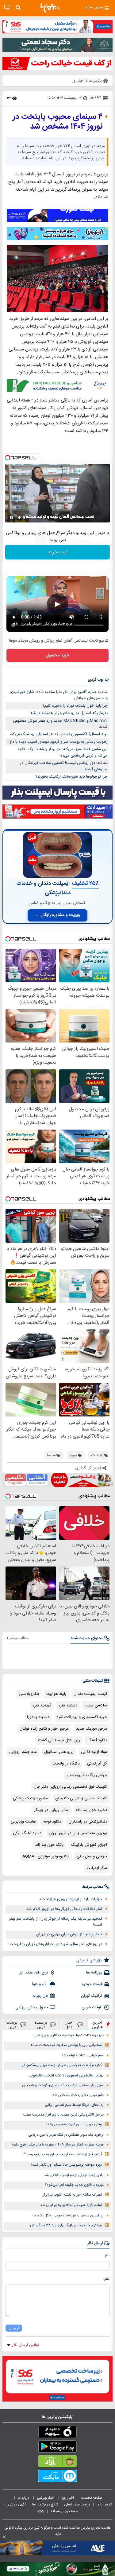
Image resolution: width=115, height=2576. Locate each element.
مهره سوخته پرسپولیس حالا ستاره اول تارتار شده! (67, 2165)
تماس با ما (105, 2505)
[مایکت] (57, 2477)
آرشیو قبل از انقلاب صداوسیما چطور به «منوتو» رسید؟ (63, 2155)
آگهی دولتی (17, 2505)
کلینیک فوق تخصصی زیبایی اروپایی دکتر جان (70, 1787)
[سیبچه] (57, 2433)
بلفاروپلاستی (29, 1694)
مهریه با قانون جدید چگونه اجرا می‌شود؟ (74, 2185)
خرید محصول (57, 655)
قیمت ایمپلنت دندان (90, 1694)
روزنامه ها (94, 1973)
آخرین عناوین (98, 2025)
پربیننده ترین (41, 2025)
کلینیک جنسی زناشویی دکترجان (81, 1798)
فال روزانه (40, 1996)
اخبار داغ (70, 2025)
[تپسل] (8, 458)
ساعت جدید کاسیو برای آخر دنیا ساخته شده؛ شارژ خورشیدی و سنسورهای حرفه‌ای (59, 695)
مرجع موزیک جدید (92, 1729)
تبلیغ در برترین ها (45, 2505)
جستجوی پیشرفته (64, 2511)
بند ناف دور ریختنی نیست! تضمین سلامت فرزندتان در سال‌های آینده (64, 766)
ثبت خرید (58, 552)
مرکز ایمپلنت (97, 1868)
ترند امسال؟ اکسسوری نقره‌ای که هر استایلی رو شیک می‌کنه (59, 734)
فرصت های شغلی (77, 2505)
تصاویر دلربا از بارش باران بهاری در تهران (69, 1934)
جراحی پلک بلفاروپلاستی (87, 1775)
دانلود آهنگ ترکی (27, 1833)
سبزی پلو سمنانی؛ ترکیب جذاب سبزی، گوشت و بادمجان (63, 2085)
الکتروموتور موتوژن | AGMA (46, 1856)
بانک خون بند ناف (49, 1845)
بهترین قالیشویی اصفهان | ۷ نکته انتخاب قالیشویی (66, 2076)
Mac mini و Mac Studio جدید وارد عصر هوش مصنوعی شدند (60, 724)
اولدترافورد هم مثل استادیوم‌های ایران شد (71, 2205)
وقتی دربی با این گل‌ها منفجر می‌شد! (74, 2125)
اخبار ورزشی (46, 2498)
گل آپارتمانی (97, 1764)
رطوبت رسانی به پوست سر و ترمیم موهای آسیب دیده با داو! (58, 742)
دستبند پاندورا (38, 1717)
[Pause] (11, 518)
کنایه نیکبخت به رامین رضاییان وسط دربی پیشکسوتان (62, 2065)
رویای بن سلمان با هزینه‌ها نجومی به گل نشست (68, 2216)
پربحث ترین (12, 2025)
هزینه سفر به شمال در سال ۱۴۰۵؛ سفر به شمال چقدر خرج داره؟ (57, 2145)
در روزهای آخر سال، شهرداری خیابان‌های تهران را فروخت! (55, 1944)
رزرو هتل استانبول (59, 1752)
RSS (41, 2511)
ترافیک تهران (92, 1996)
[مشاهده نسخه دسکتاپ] (7, 7)
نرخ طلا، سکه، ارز (34, 1973)
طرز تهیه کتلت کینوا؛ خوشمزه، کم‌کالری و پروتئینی (69, 2035)
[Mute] (20, 518)
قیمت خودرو (92, 1984)
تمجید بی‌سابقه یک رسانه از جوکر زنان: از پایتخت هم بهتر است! (56, 1922)
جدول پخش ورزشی (32, 2007)
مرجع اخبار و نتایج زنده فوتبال (44, 1729)
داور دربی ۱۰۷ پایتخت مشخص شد (78, 2095)
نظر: (106, 2279)
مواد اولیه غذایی (94, 1752)
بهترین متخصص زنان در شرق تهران (78, 1833)
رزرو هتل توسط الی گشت (59, 1740)
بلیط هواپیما (56, 1694)
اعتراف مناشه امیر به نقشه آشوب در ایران (72, 2195)
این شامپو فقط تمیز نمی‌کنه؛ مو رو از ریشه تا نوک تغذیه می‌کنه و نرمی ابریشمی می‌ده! (63, 752)
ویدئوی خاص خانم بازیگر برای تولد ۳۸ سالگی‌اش (66, 2225)
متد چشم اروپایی (23, 1752)
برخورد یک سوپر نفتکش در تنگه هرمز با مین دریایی (66, 2135)
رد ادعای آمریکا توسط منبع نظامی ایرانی (74, 2105)
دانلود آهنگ (97, 1740)
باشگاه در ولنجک (66, 1764)
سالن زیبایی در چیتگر (51, 1810)
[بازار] (57, 2462)
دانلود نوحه (52, 1822)
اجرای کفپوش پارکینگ (89, 1845)
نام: (107, 2255)
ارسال (14, 2328)
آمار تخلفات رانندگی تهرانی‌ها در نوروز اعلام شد (64, 1909)
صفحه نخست (92, 2498)
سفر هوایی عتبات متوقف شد (82, 2056)
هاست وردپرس (23, 1822)
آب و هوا (40, 1984)
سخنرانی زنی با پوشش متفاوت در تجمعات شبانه (66, 2045)
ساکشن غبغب (96, 1706)
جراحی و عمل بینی (92, 1856)
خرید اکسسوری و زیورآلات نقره (82, 1717)
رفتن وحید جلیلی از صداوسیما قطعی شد (74, 2175)
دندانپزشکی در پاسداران (88, 1822)
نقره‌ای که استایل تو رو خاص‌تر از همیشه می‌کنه (69, 713)
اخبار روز (68, 2498)
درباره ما (24, 2498)
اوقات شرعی (92, 2007)
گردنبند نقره (42, 1706)
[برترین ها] (50, 8)
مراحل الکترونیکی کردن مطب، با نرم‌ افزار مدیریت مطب (63, 2115)
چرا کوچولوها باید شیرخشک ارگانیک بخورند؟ (71, 777)
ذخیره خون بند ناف (92, 1810)
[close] (4, 2537)
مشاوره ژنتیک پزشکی (30, 1798)
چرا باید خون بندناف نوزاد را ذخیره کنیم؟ (75, 706)
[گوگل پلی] (57, 2448)
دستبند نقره (68, 1706)
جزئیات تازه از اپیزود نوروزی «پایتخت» (71, 1899)
